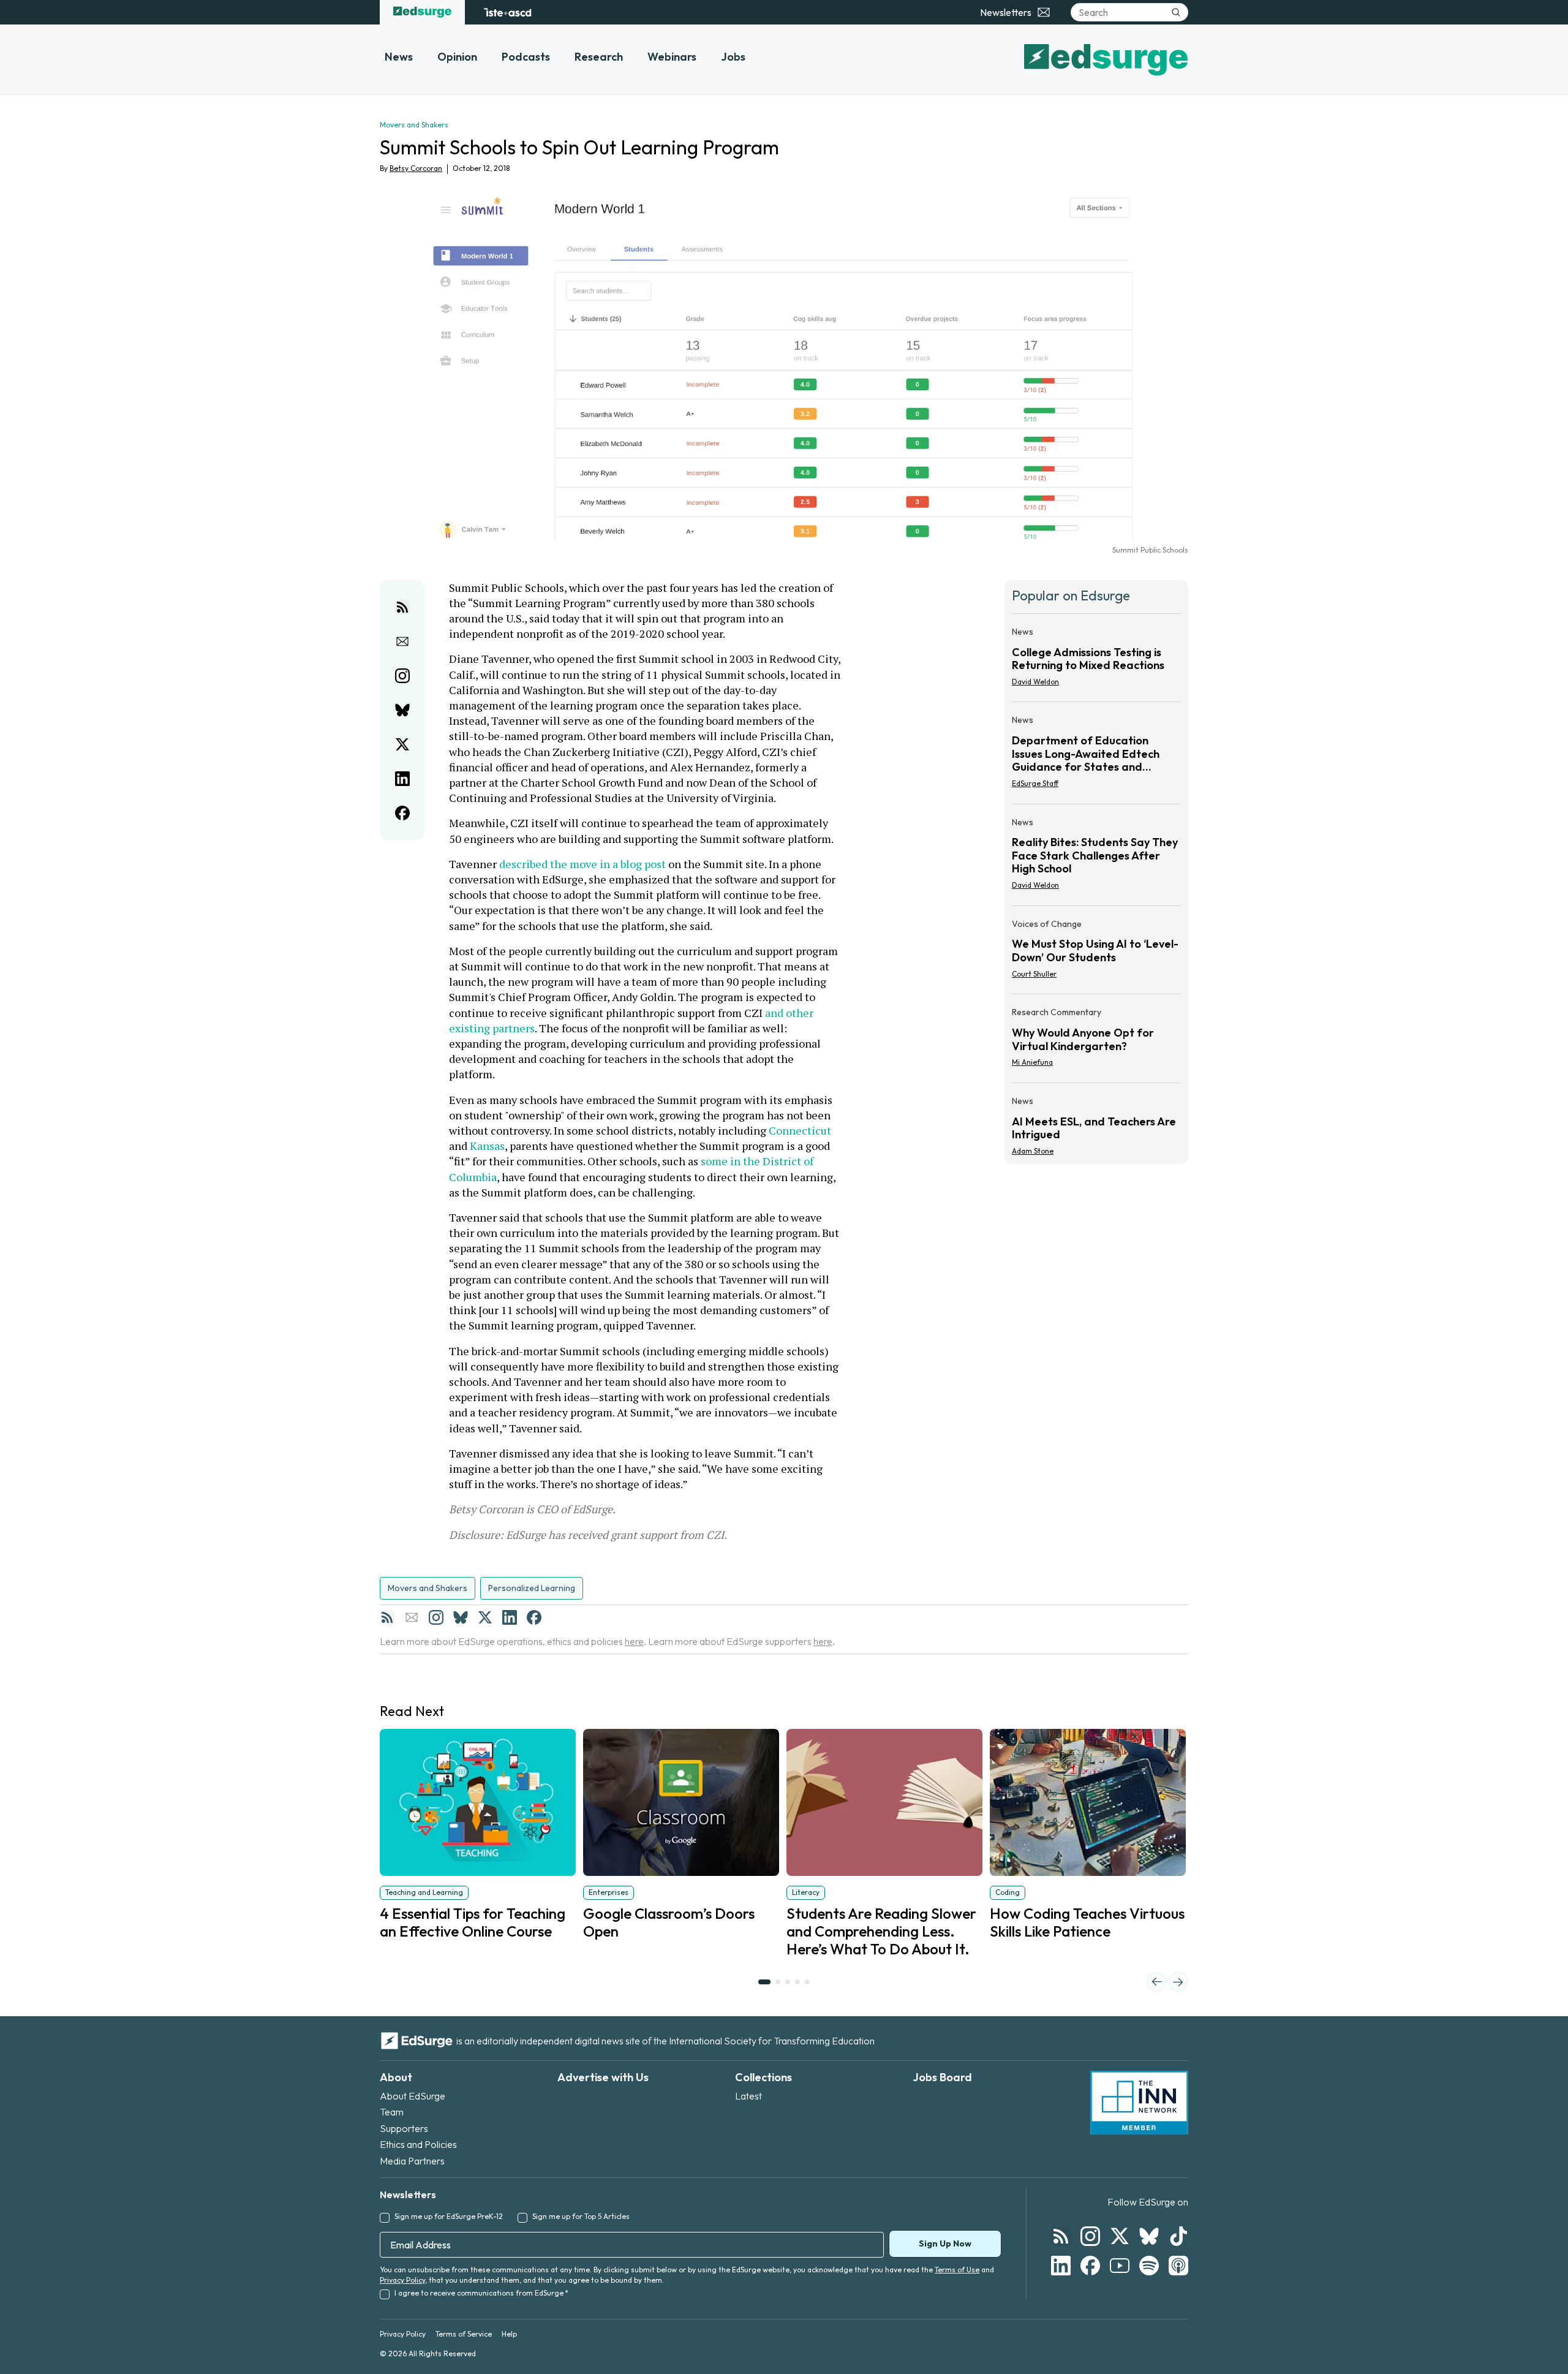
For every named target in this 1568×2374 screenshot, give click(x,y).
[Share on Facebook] (402, 813)
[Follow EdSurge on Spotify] (1149, 2266)
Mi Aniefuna (1032, 1062)
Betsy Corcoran (416, 168)
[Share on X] (402, 744)
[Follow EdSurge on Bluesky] (1149, 2236)
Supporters (404, 2128)
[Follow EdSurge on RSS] (1061, 2236)
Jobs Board (942, 2077)
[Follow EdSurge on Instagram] (1090, 2236)
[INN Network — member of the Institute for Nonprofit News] (1139, 2103)
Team (392, 2112)
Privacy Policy (402, 2280)
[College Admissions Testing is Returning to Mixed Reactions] (1096, 660)
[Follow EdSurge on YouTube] (1120, 2266)
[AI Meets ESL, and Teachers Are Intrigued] (1096, 1122)
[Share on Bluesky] (402, 710)
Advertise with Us (603, 2077)
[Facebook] (534, 1617)
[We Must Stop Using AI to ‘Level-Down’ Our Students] (1096, 953)
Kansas (487, 1146)
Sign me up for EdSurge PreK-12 (449, 2216)
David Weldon (1035, 682)
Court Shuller (1034, 974)
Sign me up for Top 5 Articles (581, 2216)
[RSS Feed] (387, 1617)
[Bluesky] (461, 1617)
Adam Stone (1033, 1151)
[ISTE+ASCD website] (507, 12)
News (399, 57)
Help (509, 2334)
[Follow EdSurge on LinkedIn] (1061, 2266)
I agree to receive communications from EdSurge (481, 2293)
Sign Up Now (945, 2244)
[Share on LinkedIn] (402, 779)
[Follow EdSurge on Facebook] (1090, 2266)
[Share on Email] (402, 641)
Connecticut (800, 1130)
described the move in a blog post (582, 864)
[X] (485, 1617)
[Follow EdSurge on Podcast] (1178, 2266)
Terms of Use (957, 2270)
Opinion (457, 57)
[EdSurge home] (422, 12)
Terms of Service (464, 2334)
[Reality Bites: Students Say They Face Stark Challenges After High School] (1096, 857)
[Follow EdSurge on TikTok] (1178, 2236)
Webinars (672, 57)
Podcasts (526, 57)
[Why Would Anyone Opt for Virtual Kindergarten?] (1096, 1041)
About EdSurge (413, 2096)
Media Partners (412, 2161)
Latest (748, 2096)
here (634, 1641)
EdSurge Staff (1035, 783)
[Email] (412, 1617)
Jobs (733, 57)
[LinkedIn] (510, 1617)
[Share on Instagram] (402, 676)
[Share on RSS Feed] (402, 607)
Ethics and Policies (418, 2144)
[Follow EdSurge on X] (1120, 2236)
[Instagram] (436, 1617)
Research (599, 57)
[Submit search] (1176, 12)
